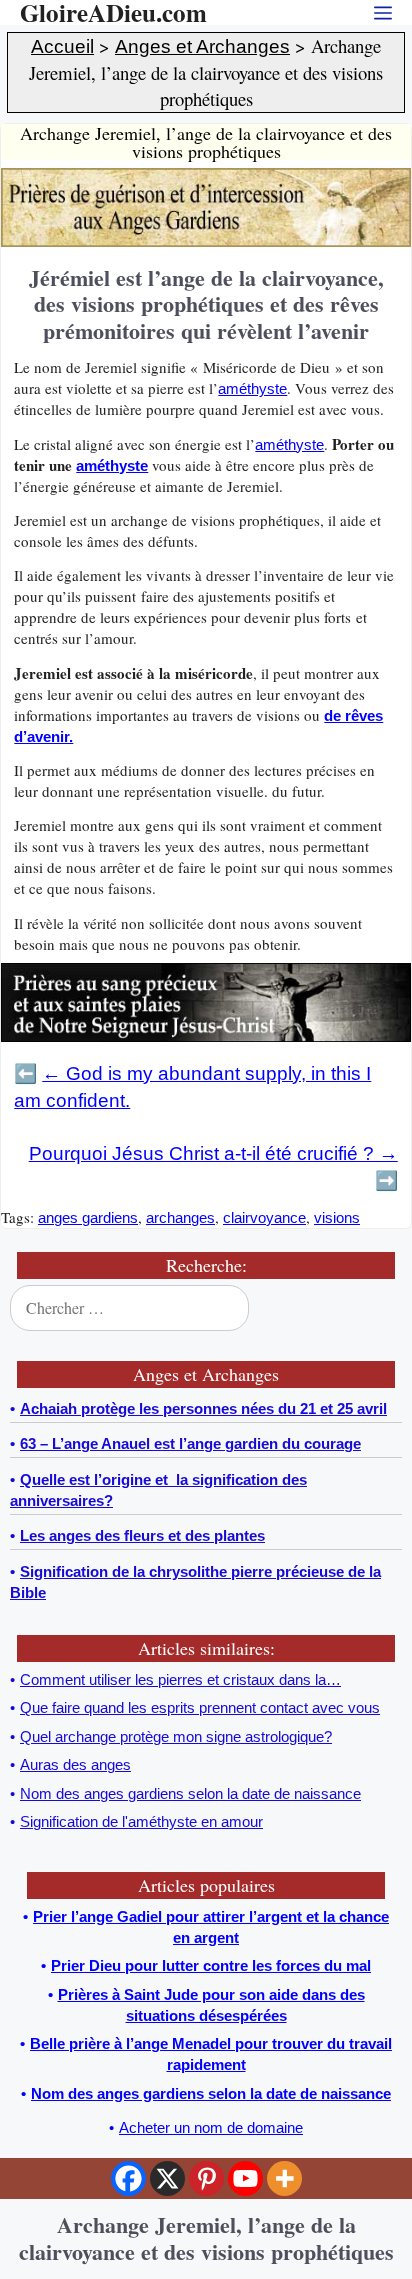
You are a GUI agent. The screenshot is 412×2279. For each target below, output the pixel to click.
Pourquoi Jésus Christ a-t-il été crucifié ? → (213, 1153)
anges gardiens (88, 1217)
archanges (180, 1217)
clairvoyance (264, 1217)
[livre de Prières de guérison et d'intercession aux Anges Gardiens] (206, 241)
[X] (167, 2178)
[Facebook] (128, 2178)
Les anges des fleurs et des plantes (142, 1535)
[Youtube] (245, 2178)
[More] (284, 2178)
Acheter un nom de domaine (211, 2127)
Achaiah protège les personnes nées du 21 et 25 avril (203, 1408)
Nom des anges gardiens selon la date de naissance (211, 2093)
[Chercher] (382, 1308)
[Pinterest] (206, 2178)
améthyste (252, 388)
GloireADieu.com (113, 12)
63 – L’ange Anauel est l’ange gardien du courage (190, 1443)
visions (337, 1217)
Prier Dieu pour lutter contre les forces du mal (211, 1965)
